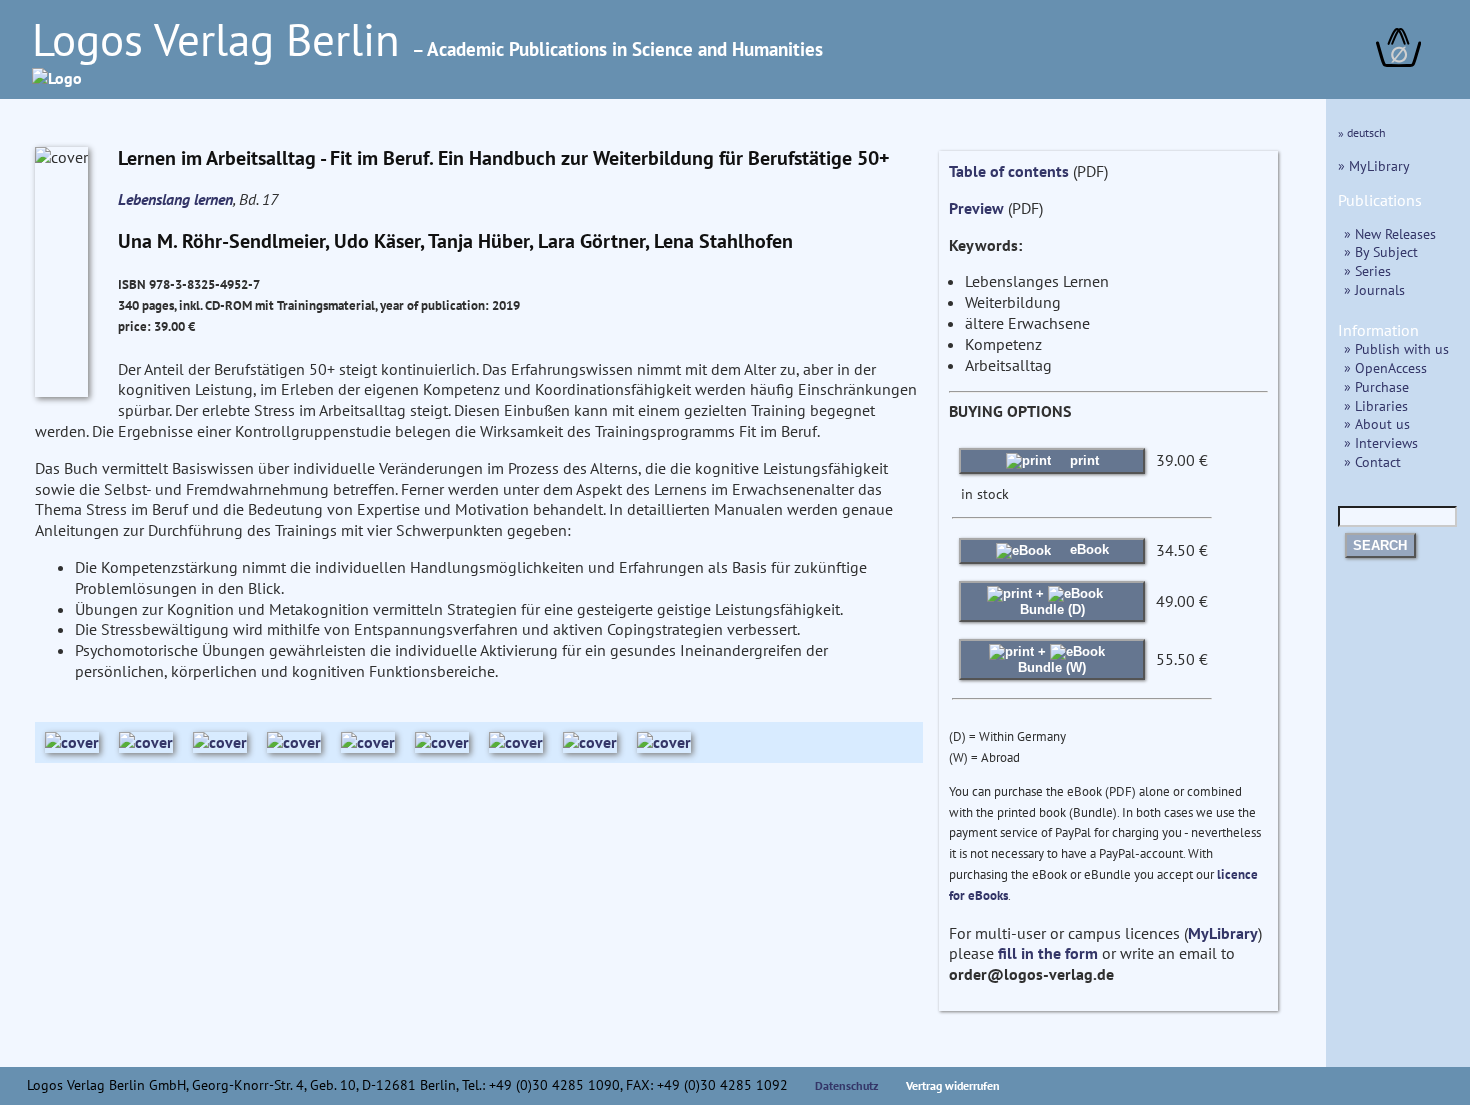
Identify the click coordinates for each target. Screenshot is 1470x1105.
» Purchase (1376, 386)
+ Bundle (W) (1052, 659)
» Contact (1372, 461)
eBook (1087, 549)
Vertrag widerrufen (953, 1085)
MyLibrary (1223, 933)
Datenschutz (847, 1085)
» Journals (1374, 289)
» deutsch (1362, 132)
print (1082, 460)
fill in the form (1048, 953)
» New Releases (1390, 233)
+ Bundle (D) (1052, 601)
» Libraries (1376, 405)
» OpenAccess (1385, 367)
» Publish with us (1396, 348)
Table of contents (1009, 171)
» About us (1377, 423)
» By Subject (1381, 251)
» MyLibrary (1374, 165)
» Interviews (1381, 442)
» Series (1367, 270)
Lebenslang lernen (175, 199)
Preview (976, 208)
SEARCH (1380, 545)
